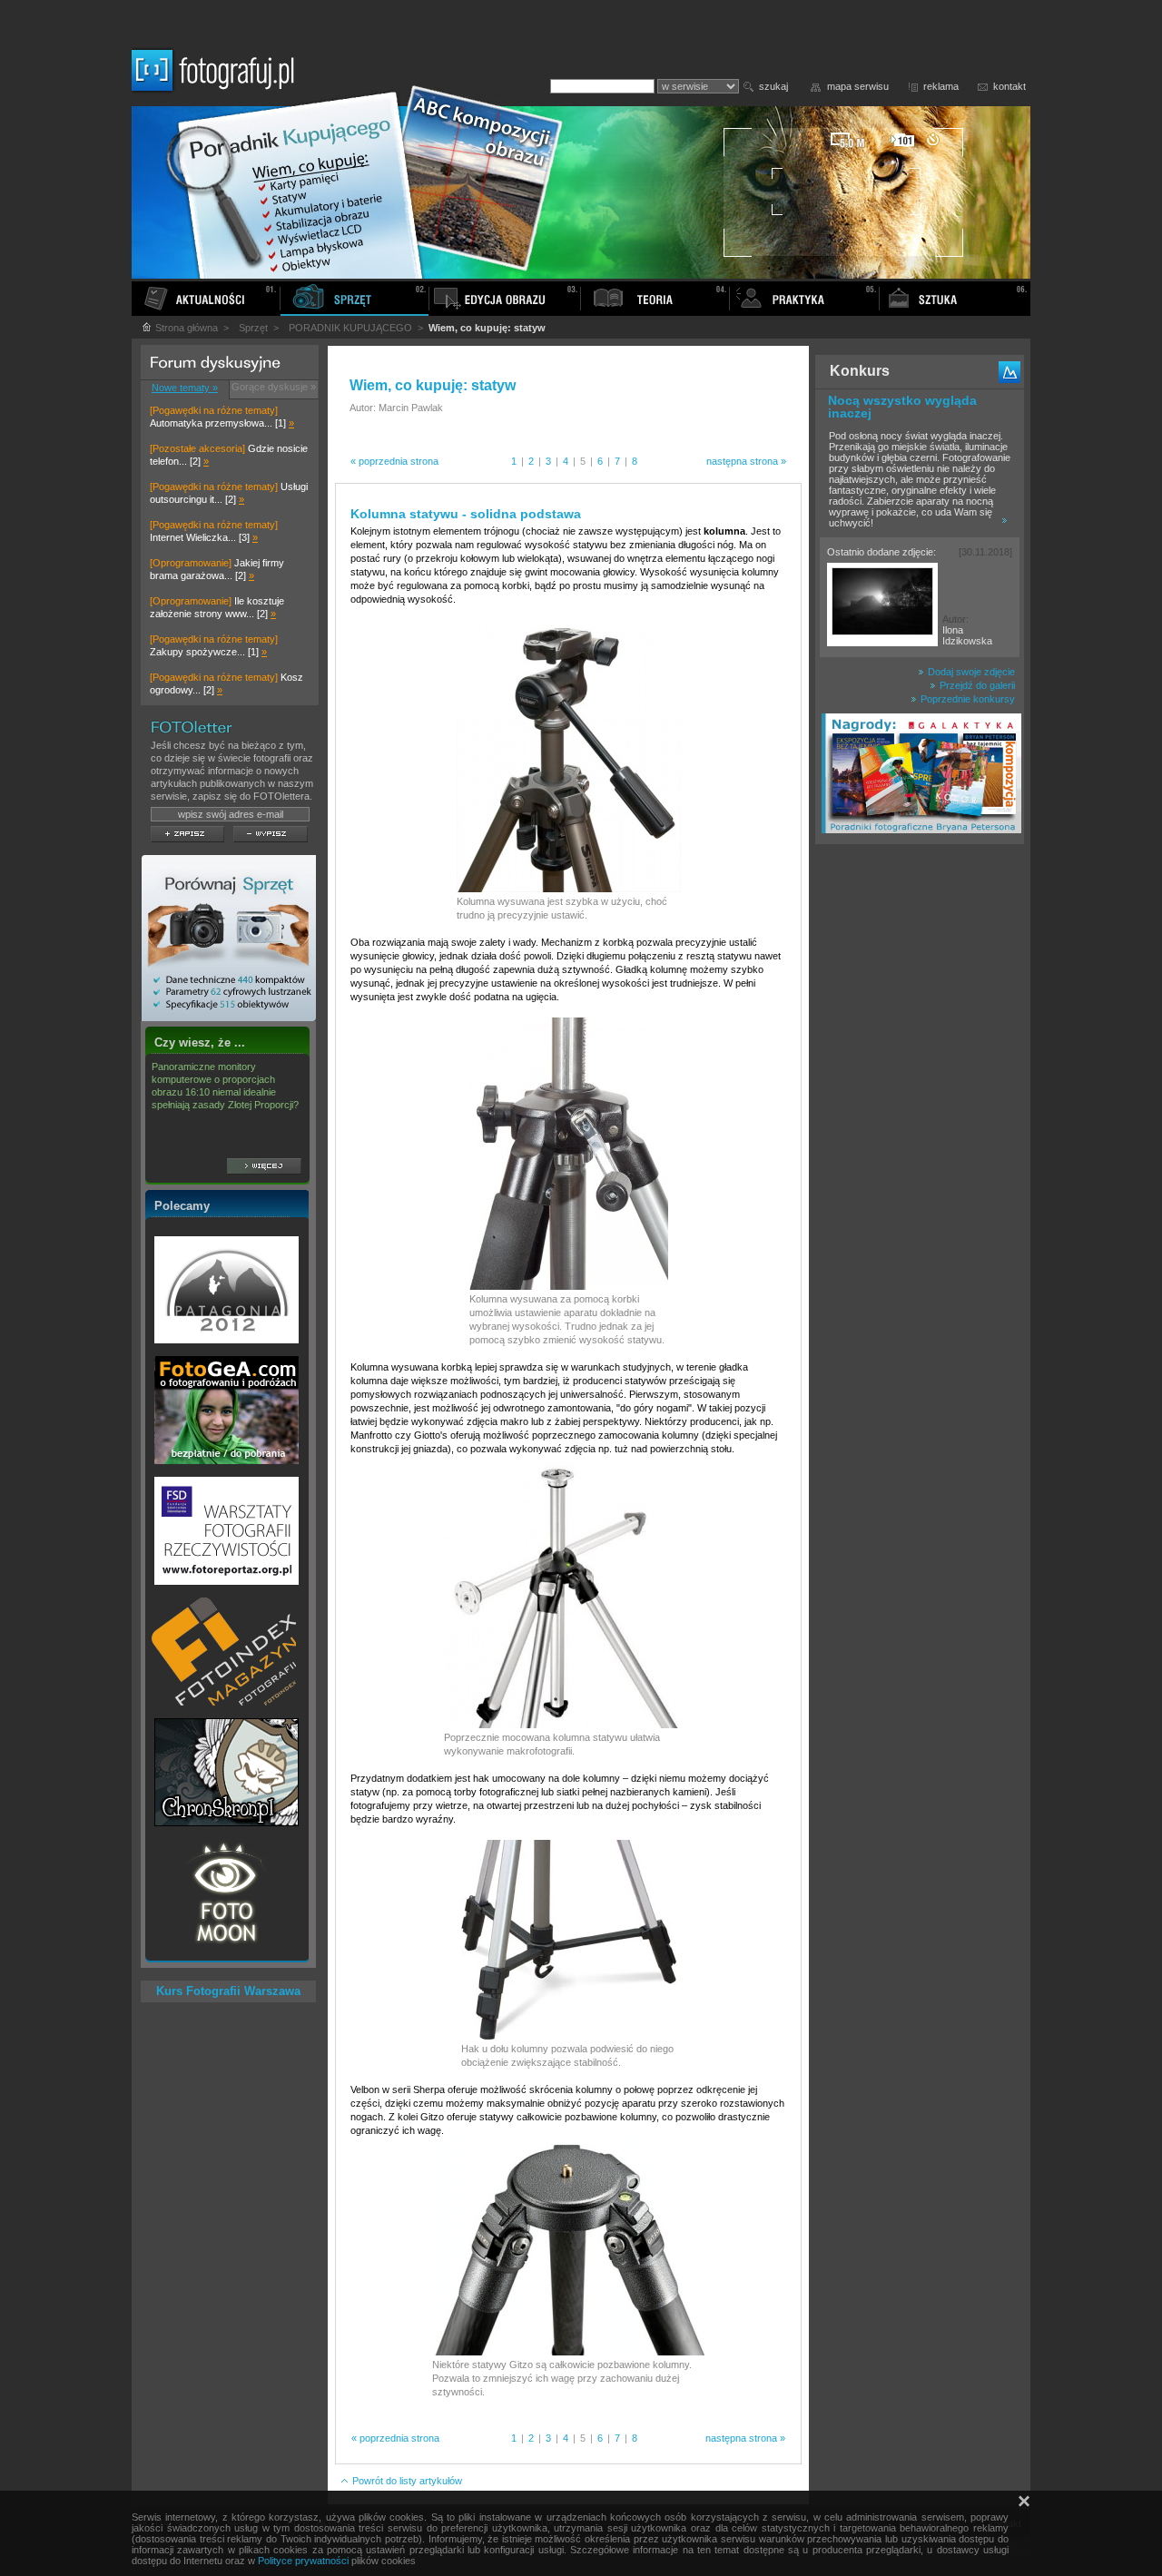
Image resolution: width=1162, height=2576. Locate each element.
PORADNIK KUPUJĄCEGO (350, 328)
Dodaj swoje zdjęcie (970, 672)
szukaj (773, 86)
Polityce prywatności (303, 2561)
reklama (941, 86)
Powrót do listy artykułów (406, 2481)
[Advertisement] (920, 1138)
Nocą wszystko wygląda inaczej (902, 407)
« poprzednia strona (394, 461)
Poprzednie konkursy (966, 699)
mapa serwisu (858, 86)
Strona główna (185, 328)
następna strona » (746, 461)
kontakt (1009, 86)
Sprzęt (253, 328)
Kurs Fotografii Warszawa (228, 1991)
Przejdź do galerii (976, 685)
